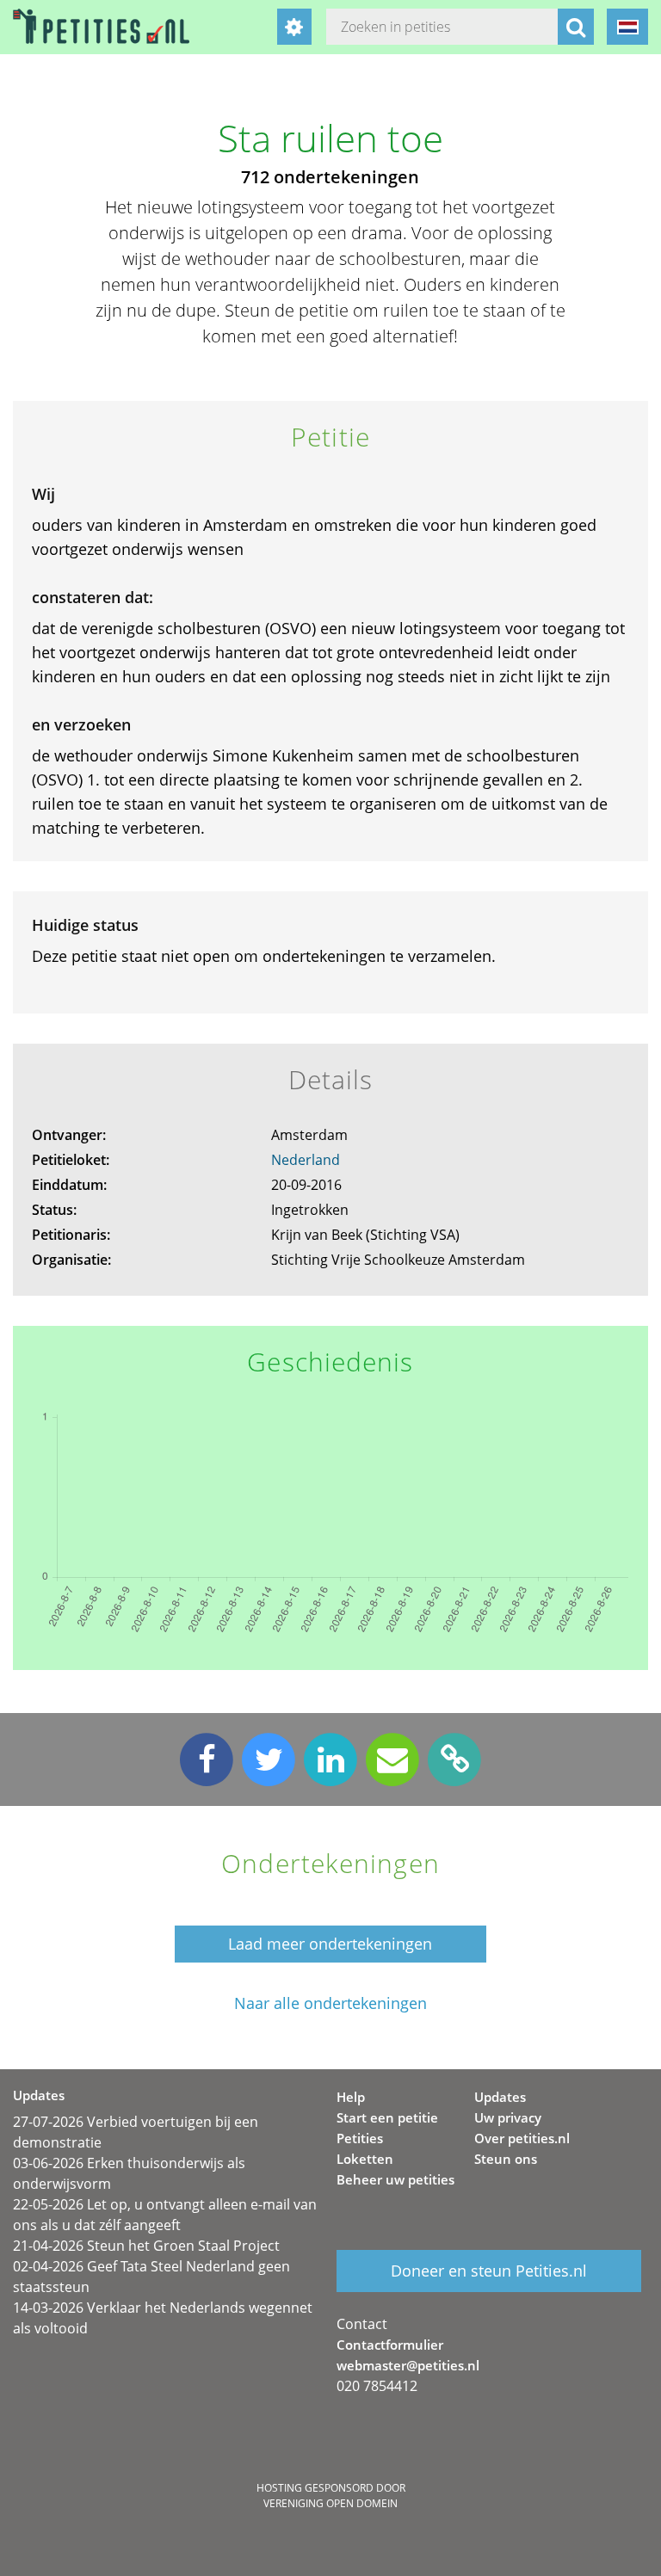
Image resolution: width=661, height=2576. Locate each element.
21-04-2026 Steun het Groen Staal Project (146, 2246)
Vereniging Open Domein (330, 2503)
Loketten (365, 2159)
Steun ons (506, 2159)
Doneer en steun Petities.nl (489, 2271)
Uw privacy (508, 2117)
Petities (360, 2138)
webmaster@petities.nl (408, 2365)
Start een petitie (387, 2117)
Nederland (306, 1160)
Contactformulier (390, 2345)
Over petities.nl (522, 2138)
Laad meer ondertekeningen (330, 1944)
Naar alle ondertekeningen (330, 2003)
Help (351, 2097)
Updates (500, 2097)
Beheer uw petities (395, 2179)
